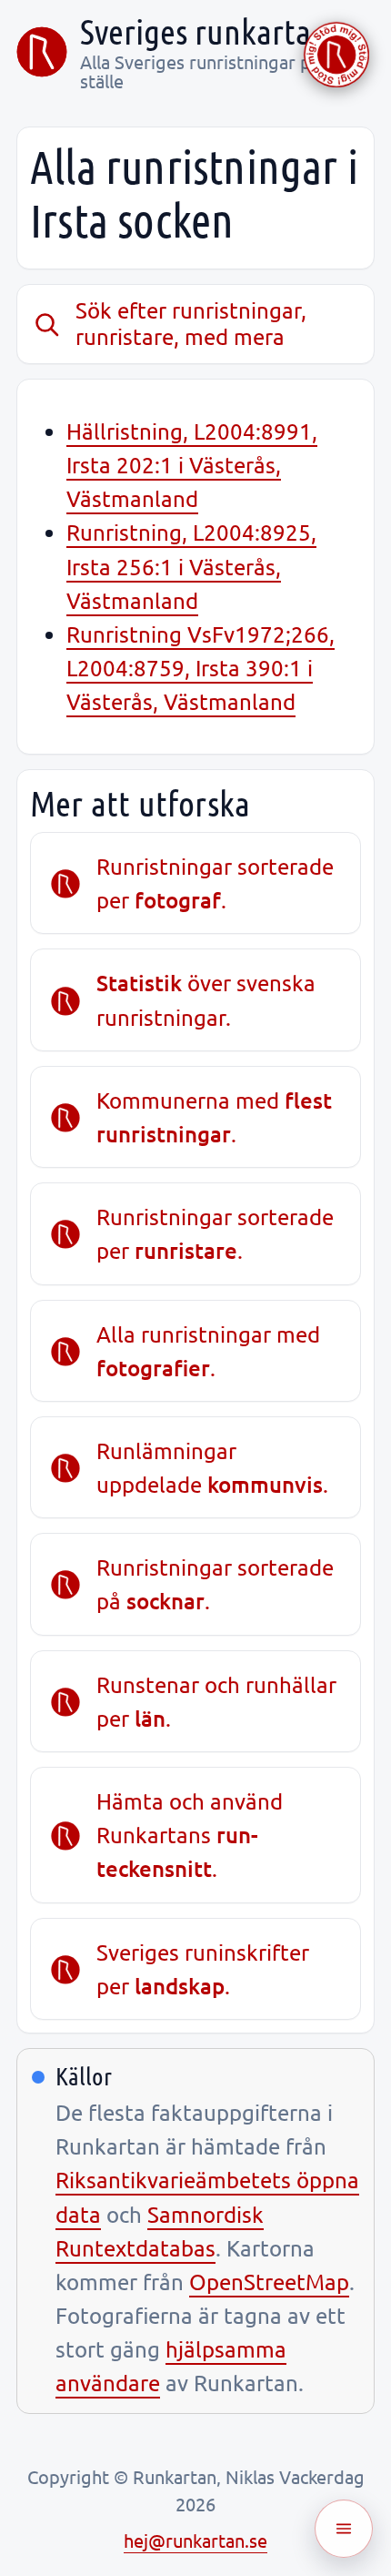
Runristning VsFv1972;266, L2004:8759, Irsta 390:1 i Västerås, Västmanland (201, 668)
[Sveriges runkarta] (42, 52)
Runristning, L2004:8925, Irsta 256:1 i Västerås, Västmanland (191, 566)
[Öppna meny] (344, 2529)
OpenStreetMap (269, 2282)
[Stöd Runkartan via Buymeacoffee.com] (336, 55)
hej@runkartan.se (195, 2540)
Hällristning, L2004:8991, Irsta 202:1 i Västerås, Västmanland (192, 465)
